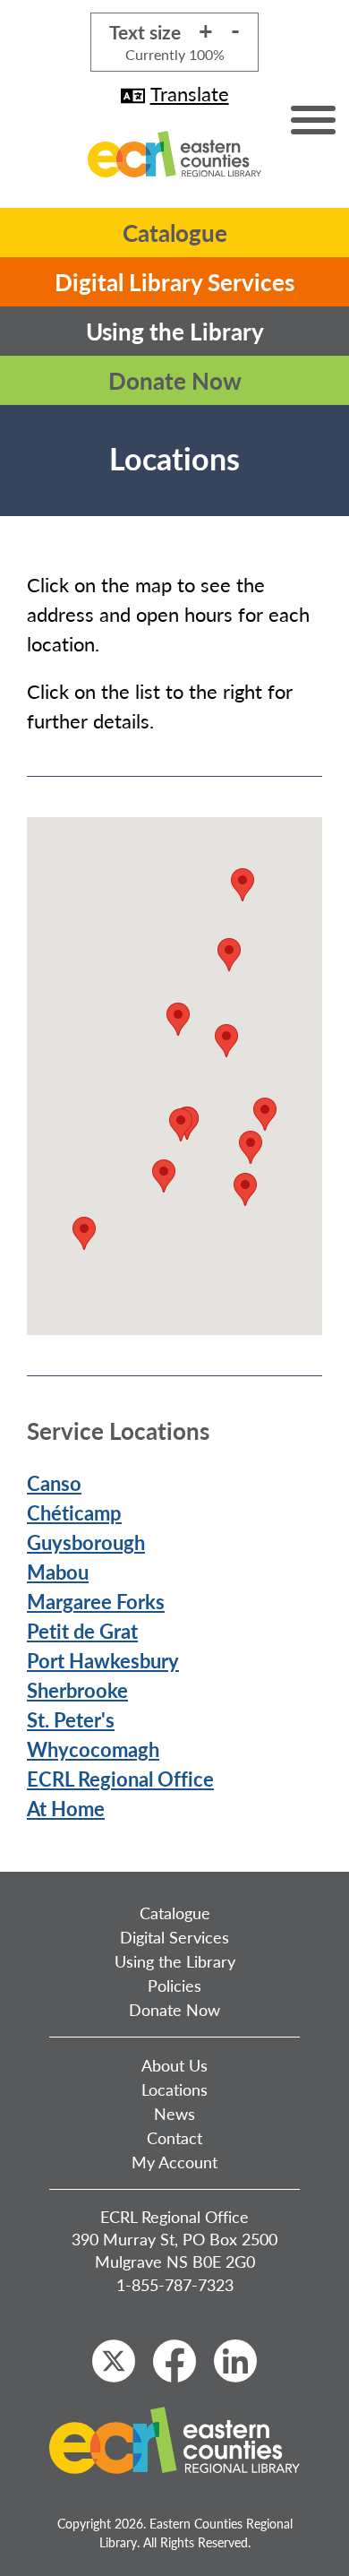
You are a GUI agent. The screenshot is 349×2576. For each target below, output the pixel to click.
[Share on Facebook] (174, 2361)
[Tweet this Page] (114, 2361)
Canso (54, 1483)
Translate (190, 93)
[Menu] (313, 120)
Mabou (58, 1572)
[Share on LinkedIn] (235, 2361)
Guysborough (86, 1542)
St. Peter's (71, 1719)
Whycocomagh (93, 1749)
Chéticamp (74, 1512)
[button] (245, 1189)
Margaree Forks (96, 1601)
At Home (66, 1808)
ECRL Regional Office (120, 1779)
